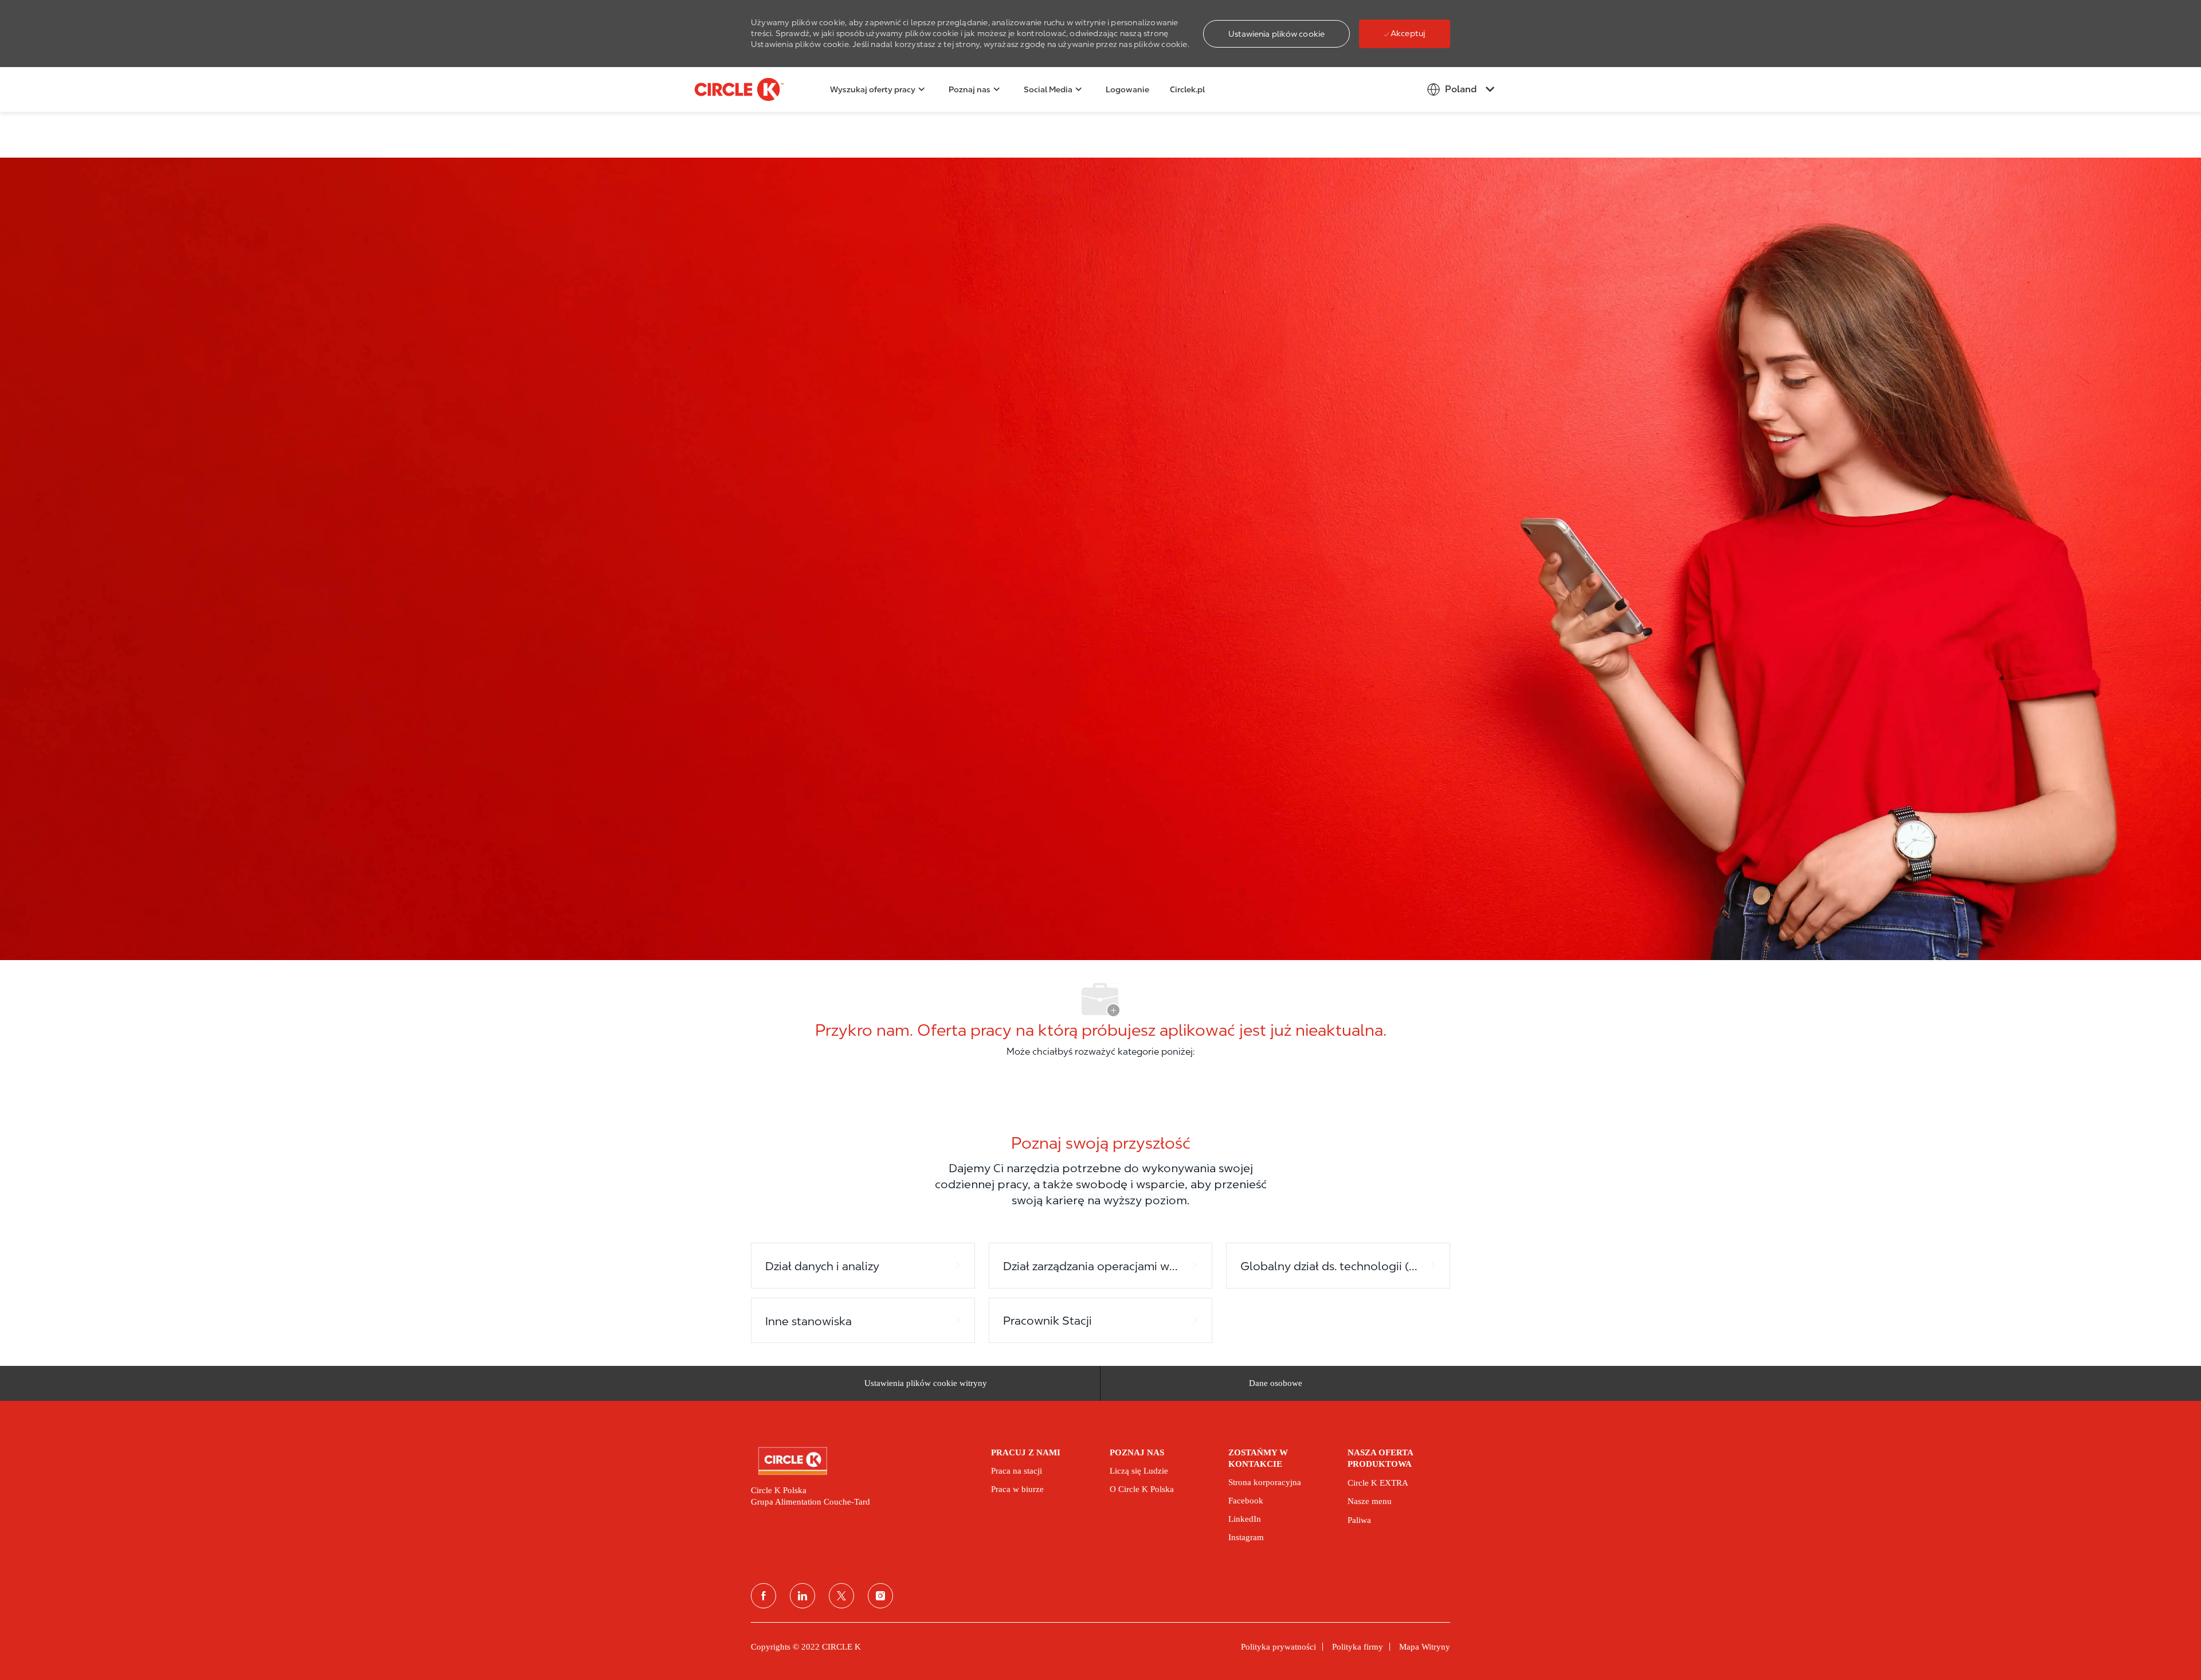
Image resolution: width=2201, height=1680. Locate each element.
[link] (863, 1461)
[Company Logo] (723, 89)
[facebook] (763, 1596)
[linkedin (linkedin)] (802, 1596)
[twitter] (841, 1596)
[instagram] (880, 1596)
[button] (1276, 34)
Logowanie (1127, 89)
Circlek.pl (1187, 89)
